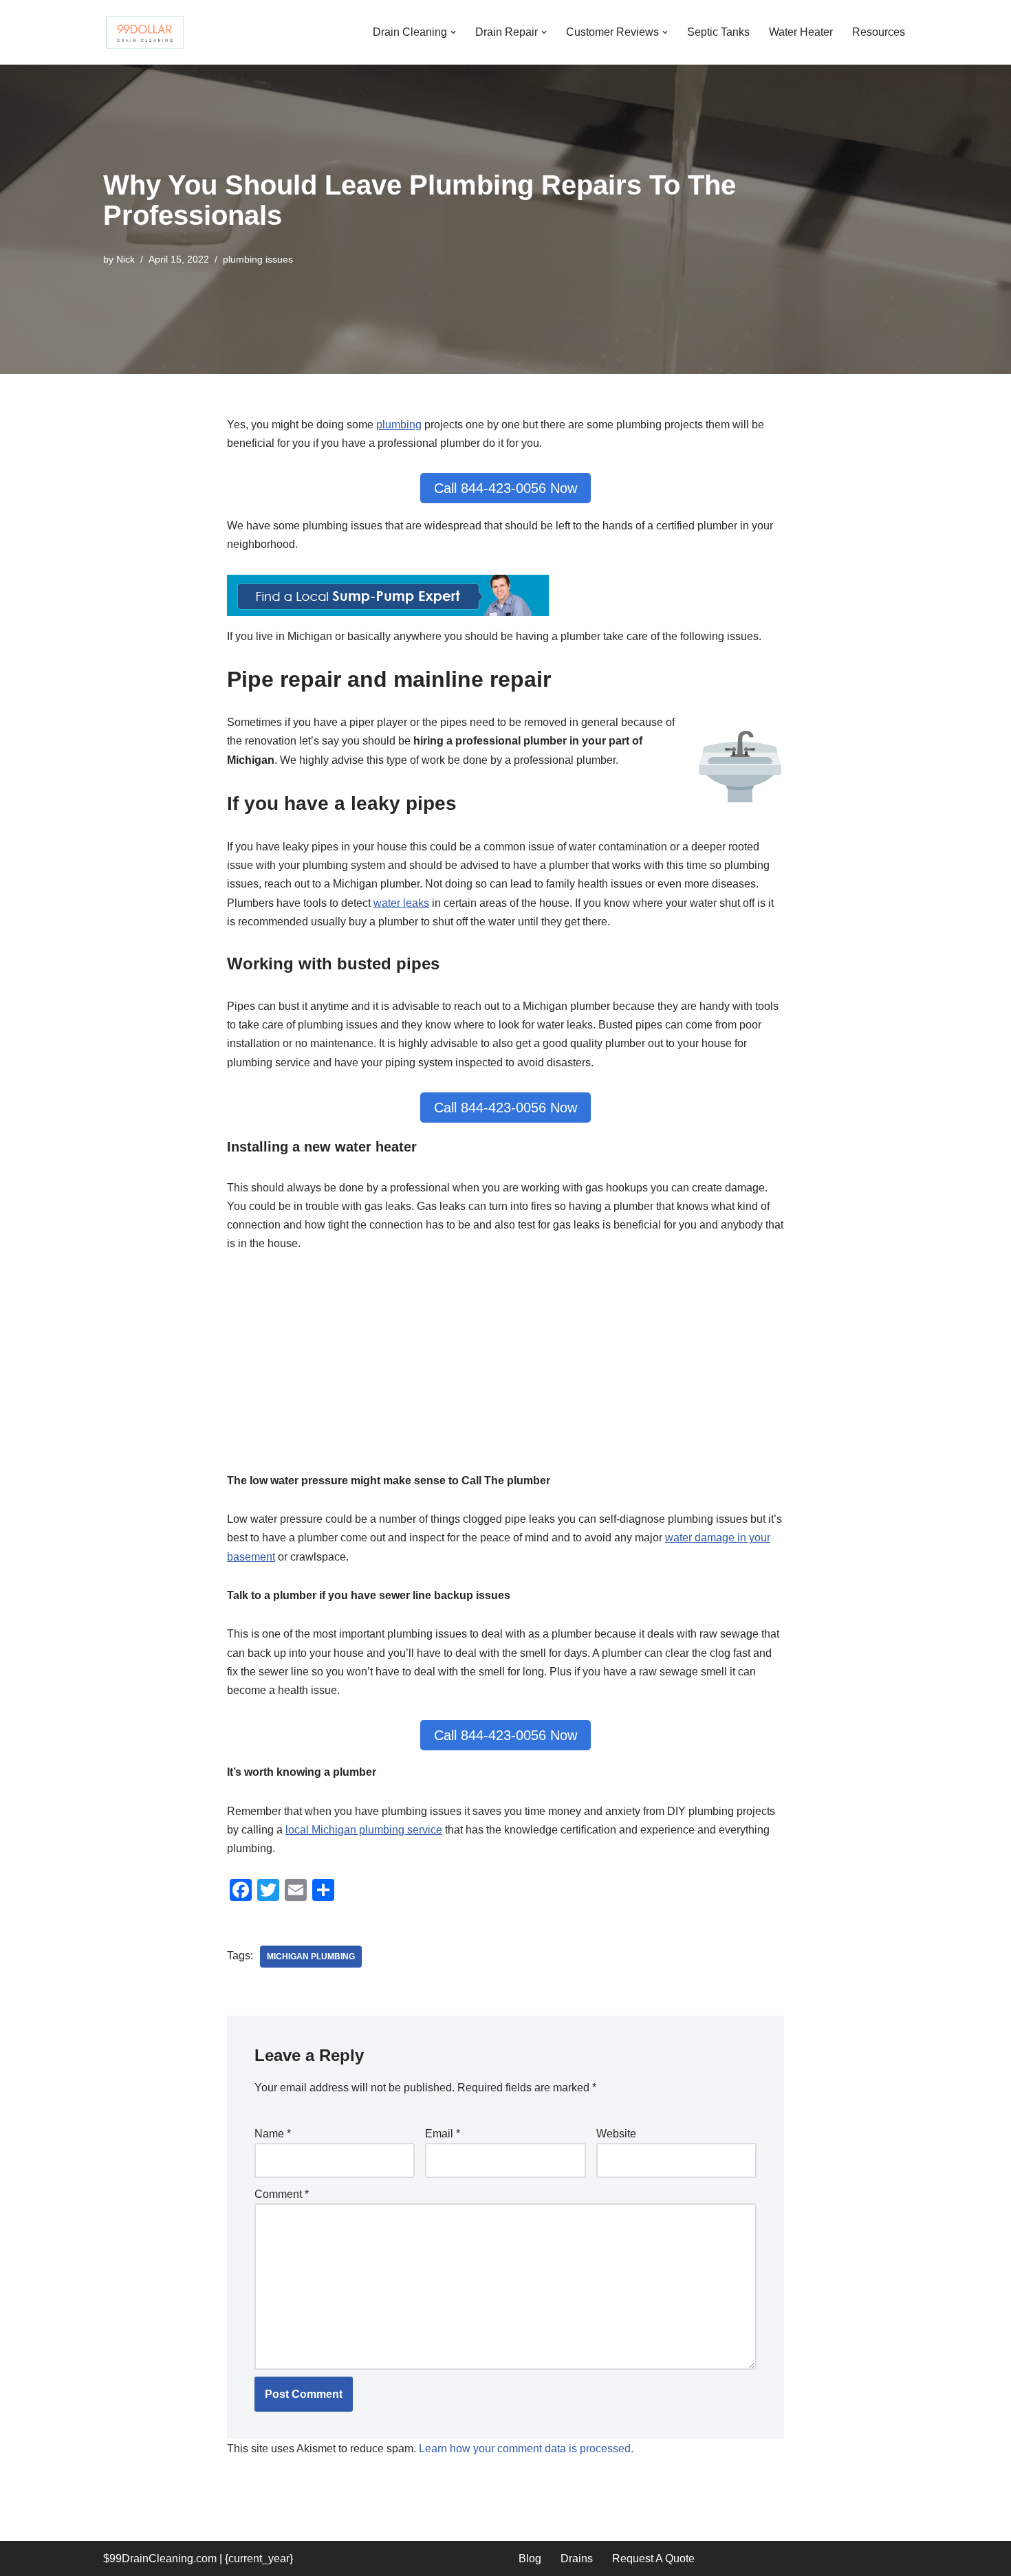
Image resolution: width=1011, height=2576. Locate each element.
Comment (282, 2194)
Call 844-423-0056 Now (505, 488)
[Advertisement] (505, 1370)
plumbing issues (258, 259)
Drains (577, 2558)
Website (616, 2134)
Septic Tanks (718, 32)
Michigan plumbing (311, 1957)
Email (443, 2134)
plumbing (399, 425)
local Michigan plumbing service (364, 1830)
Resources (879, 32)
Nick (126, 259)
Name (273, 2134)
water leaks (401, 903)
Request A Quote (653, 2558)
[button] (453, 32)
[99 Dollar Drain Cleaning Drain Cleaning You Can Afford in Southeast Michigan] (144, 32)
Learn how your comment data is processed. (526, 2448)
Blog (530, 2558)
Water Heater (801, 32)
